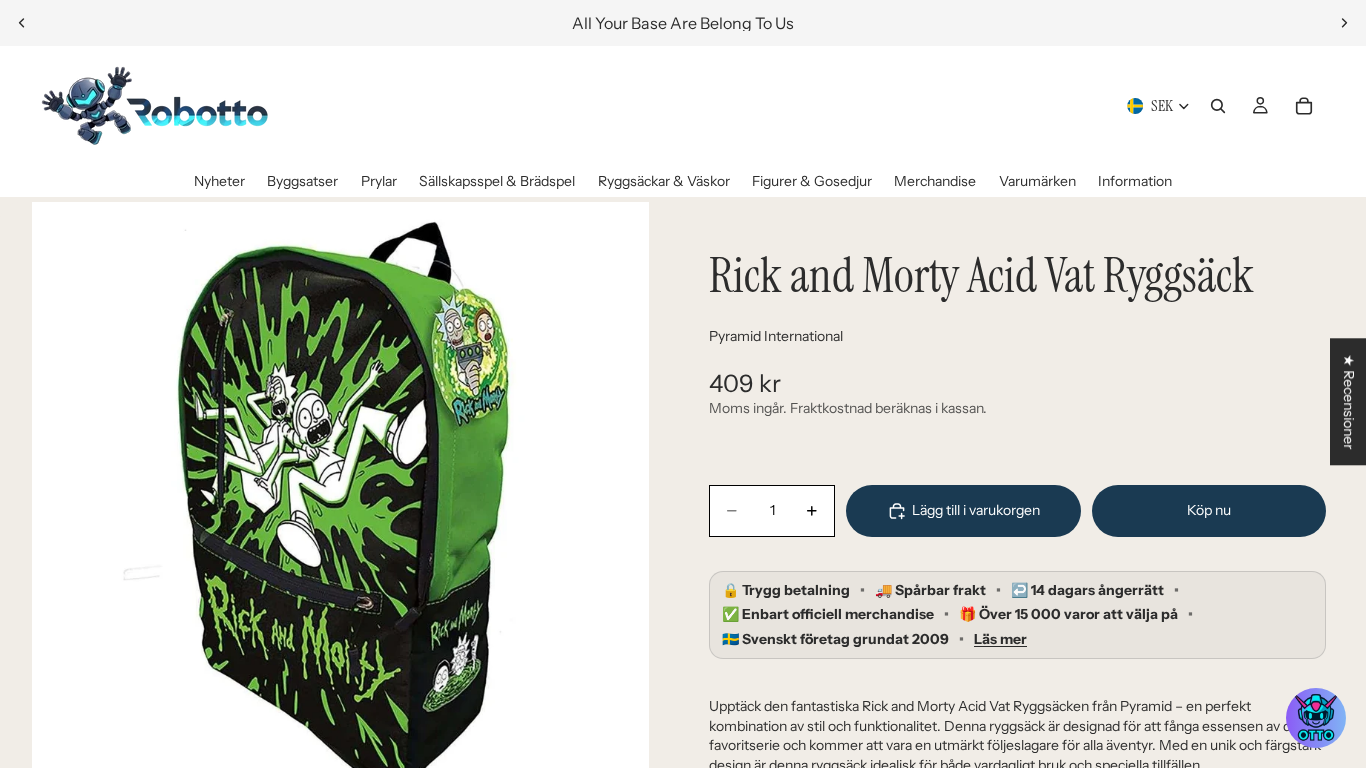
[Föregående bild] (22, 23)
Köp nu (1209, 510)
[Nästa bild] (1344, 23)
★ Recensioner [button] (1349, 401)
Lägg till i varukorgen (976, 510)
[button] (1316, 718)
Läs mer (1000, 639)
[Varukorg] (1304, 106)
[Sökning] (1218, 106)
